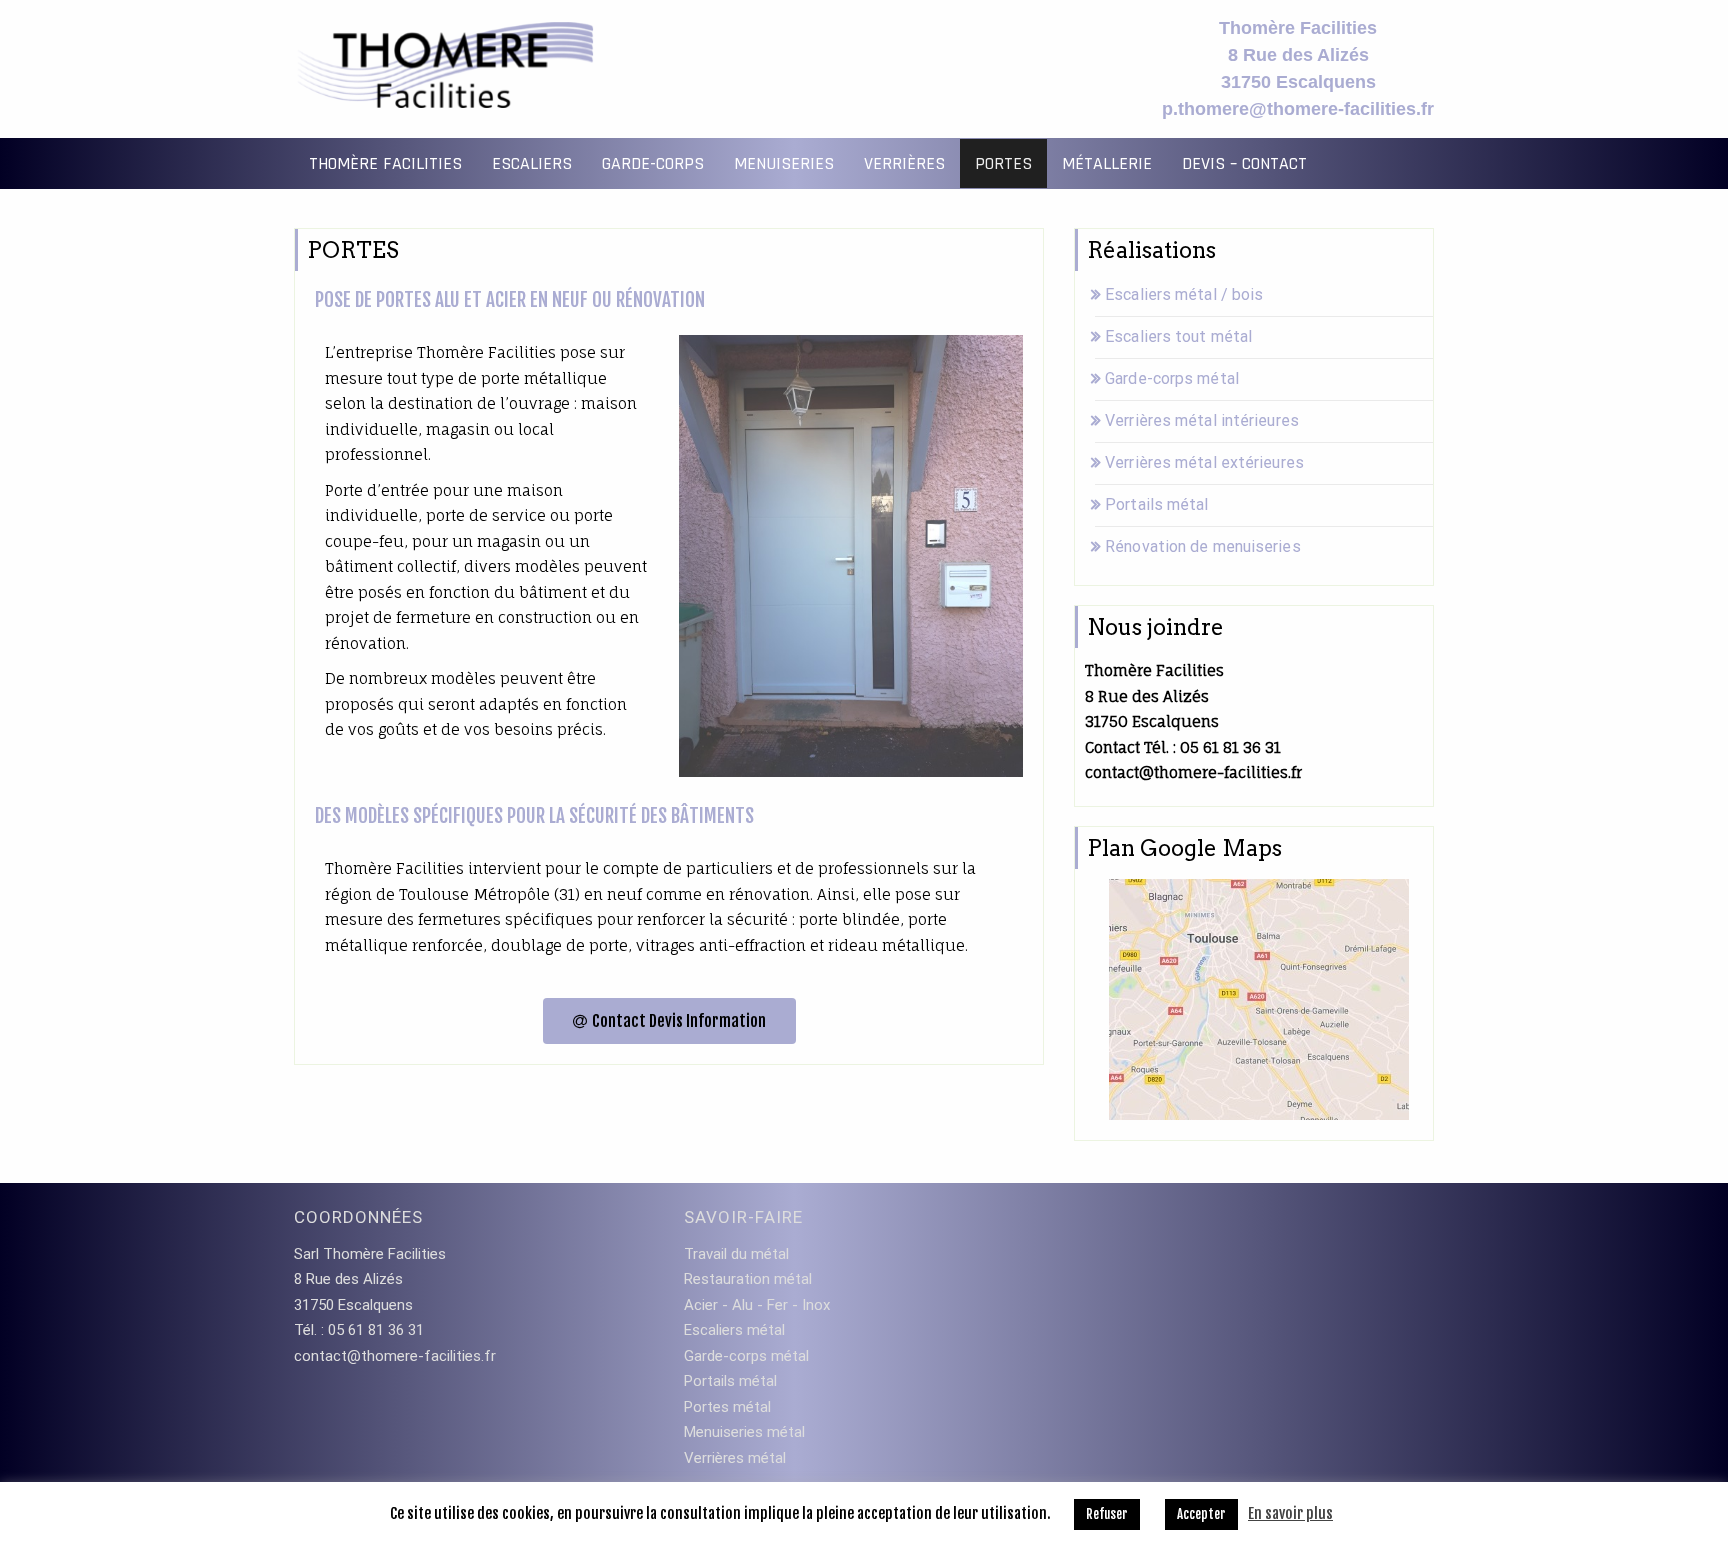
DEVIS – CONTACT (1244, 163)
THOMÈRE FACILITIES (385, 163)
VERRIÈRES (904, 163)
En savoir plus (1290, 1513)
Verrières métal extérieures (1204, 462)
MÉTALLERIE (1107, 163)
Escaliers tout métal (1178, 336)
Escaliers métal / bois (1184, 294)
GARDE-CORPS (653, 163)
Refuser (1107, 1514)
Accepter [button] (1201, 1514)
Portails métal (1156, 504)
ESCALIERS (532, 163)
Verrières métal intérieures (1202, 420)
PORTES (1003, 163)
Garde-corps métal (1172, 378)
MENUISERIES (784, 163)
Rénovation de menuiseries (1203, 546)
